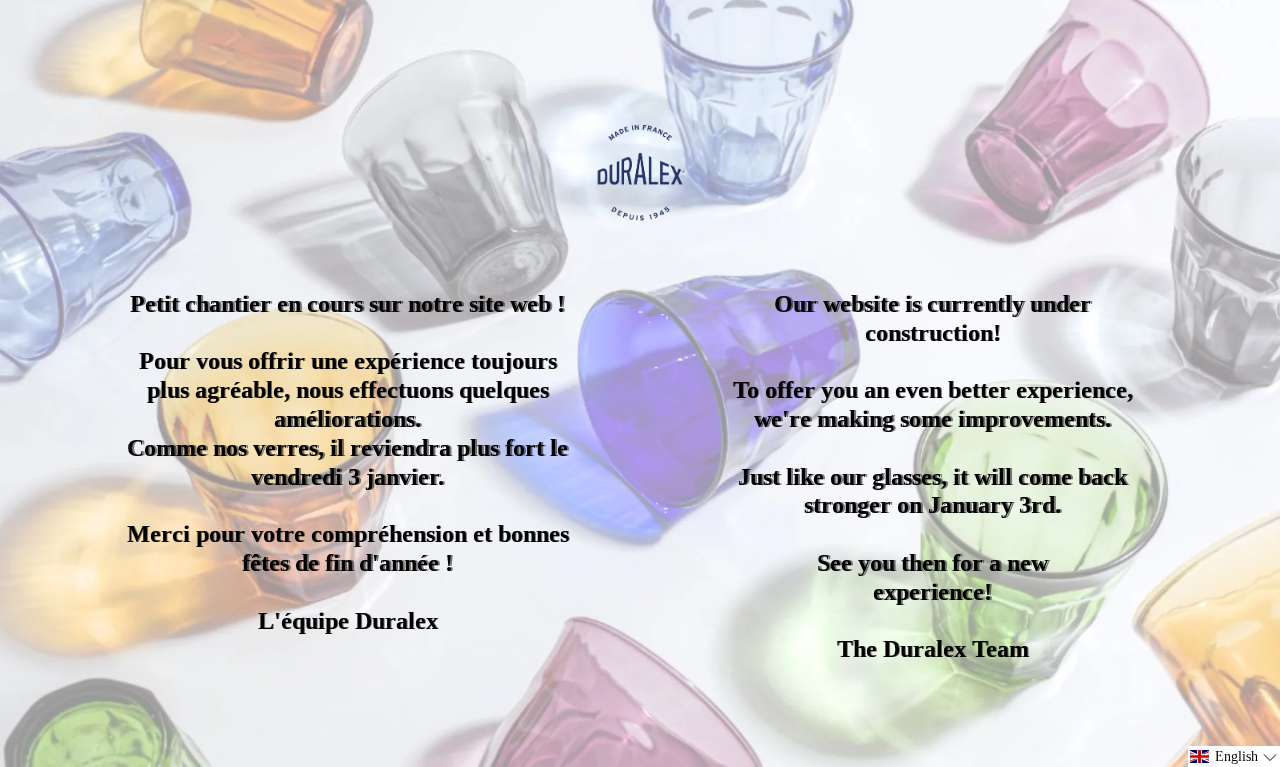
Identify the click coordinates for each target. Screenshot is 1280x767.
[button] (1234, 756)
